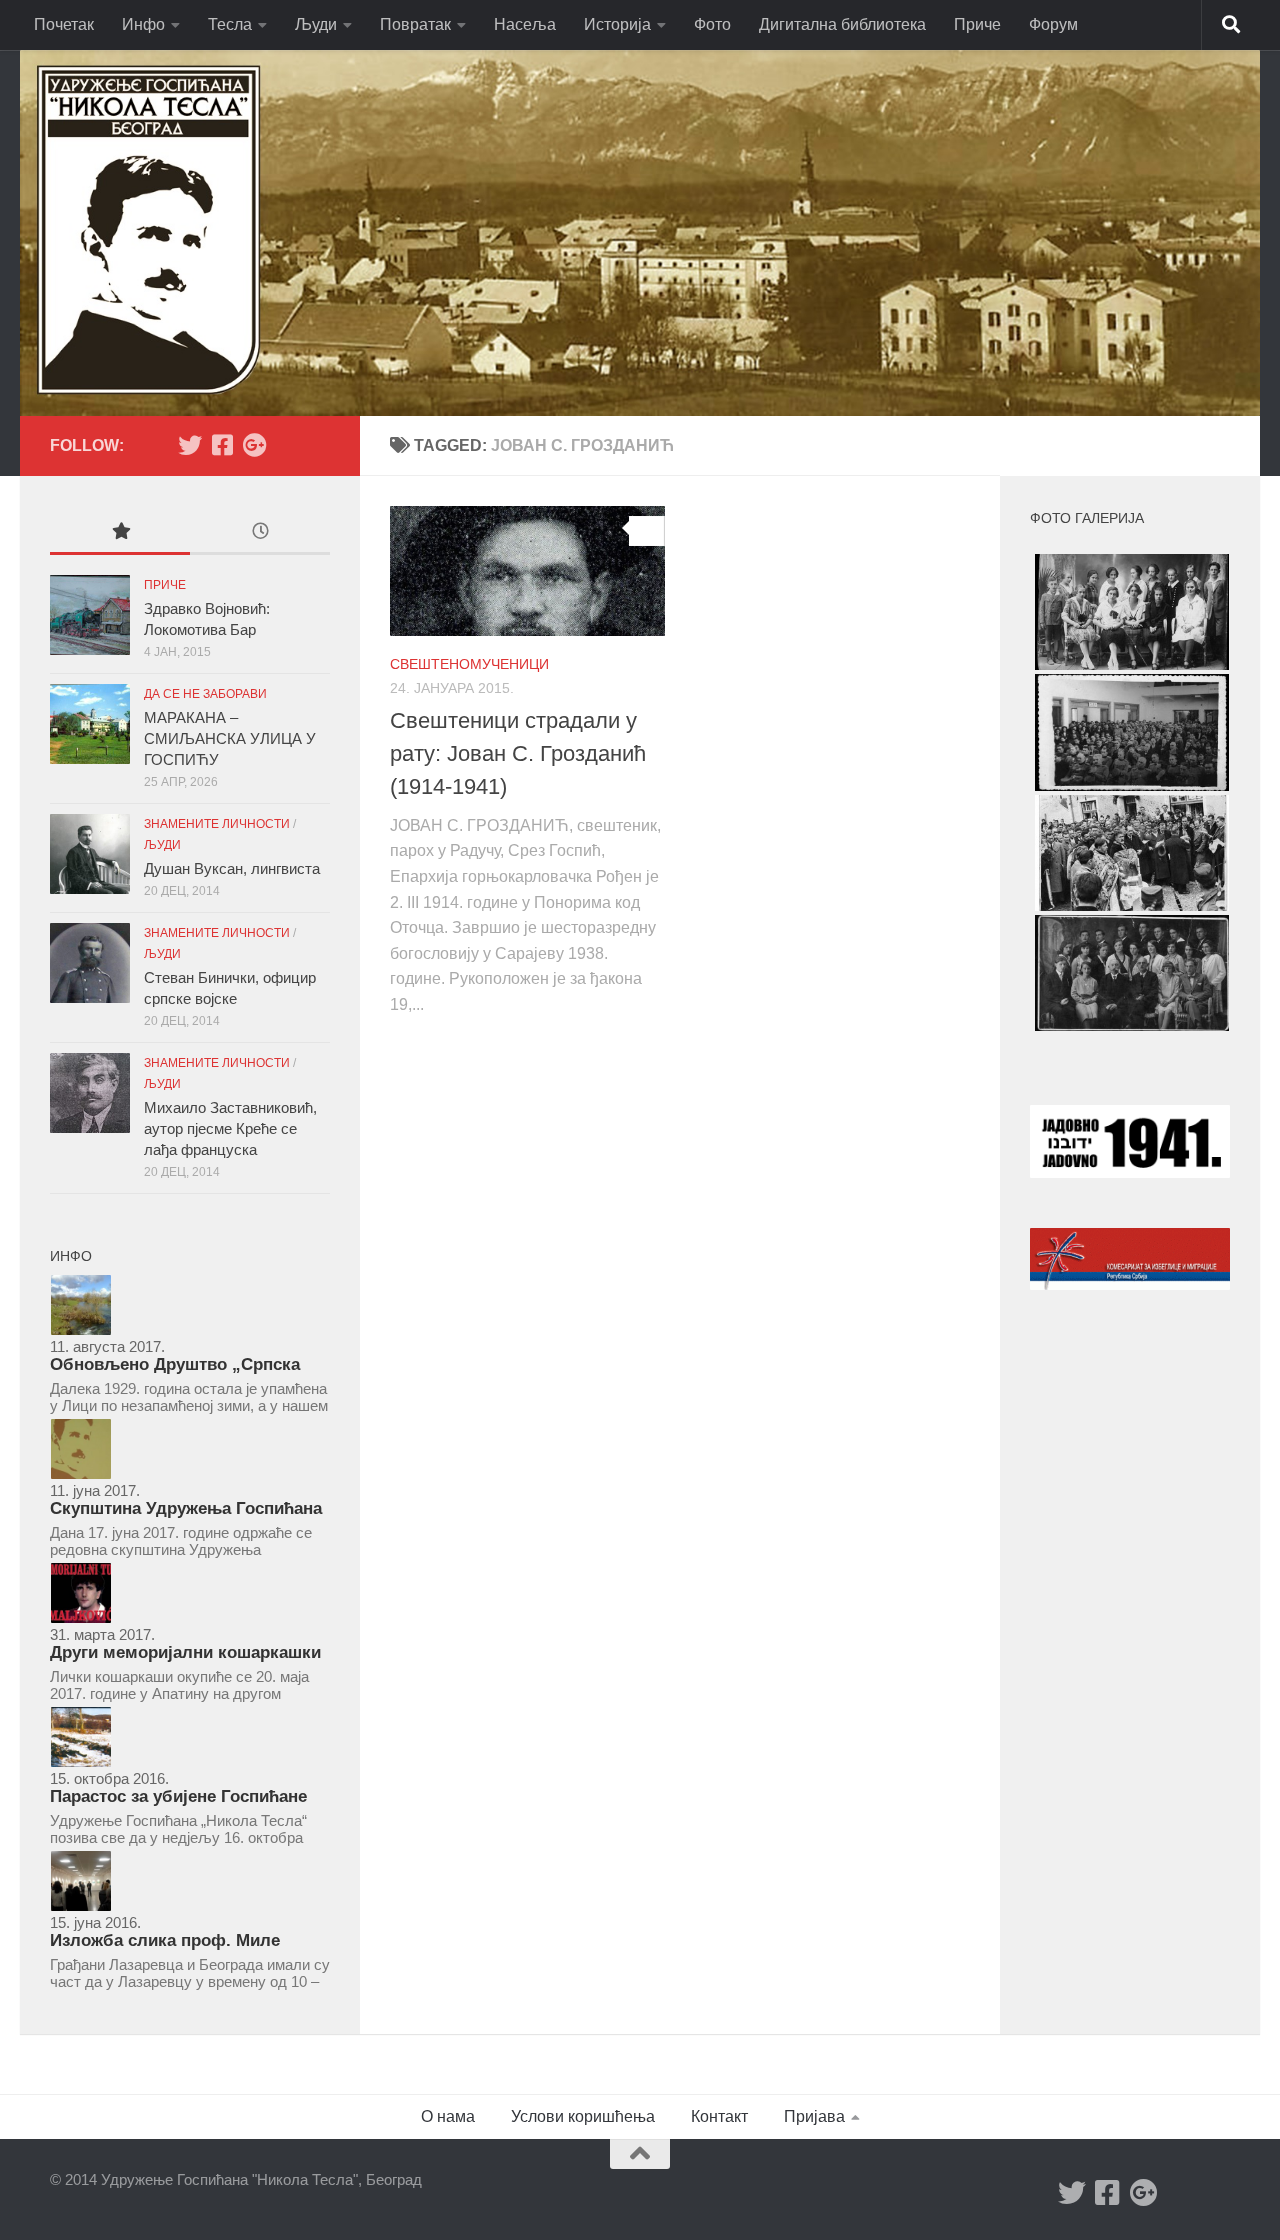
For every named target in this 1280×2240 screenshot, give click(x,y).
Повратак (415, 24)
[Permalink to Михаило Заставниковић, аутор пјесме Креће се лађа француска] (90, 1093)
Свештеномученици (469, 664)
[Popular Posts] (120, 533)
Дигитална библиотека (842, 24)
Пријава (814, 2116)
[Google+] (254, 445)
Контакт (719, 2116)
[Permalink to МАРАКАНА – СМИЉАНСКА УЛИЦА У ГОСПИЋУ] (90, 724)
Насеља (525, 24)
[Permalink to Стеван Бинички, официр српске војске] (90, 963)
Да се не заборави (205, 694)
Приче (977, 24)
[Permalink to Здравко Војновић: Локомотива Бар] (90, 615)
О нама (448, 2116)
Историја (617, 24)
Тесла (230, 24)
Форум (1053, 24)
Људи (316, 24)
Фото (712, 24)
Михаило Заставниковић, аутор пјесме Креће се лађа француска (230, 1128)
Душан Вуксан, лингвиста (232, 868)
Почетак (64, 24)
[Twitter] (190, 445)
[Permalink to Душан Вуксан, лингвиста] (90, 854)
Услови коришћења (583, 2116)
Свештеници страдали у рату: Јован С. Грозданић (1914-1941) (518, 753)
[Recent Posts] (260, 533)
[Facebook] (222, 445)
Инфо (143, 24)
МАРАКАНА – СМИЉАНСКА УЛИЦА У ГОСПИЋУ (230, 738)
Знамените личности (217, 824)
